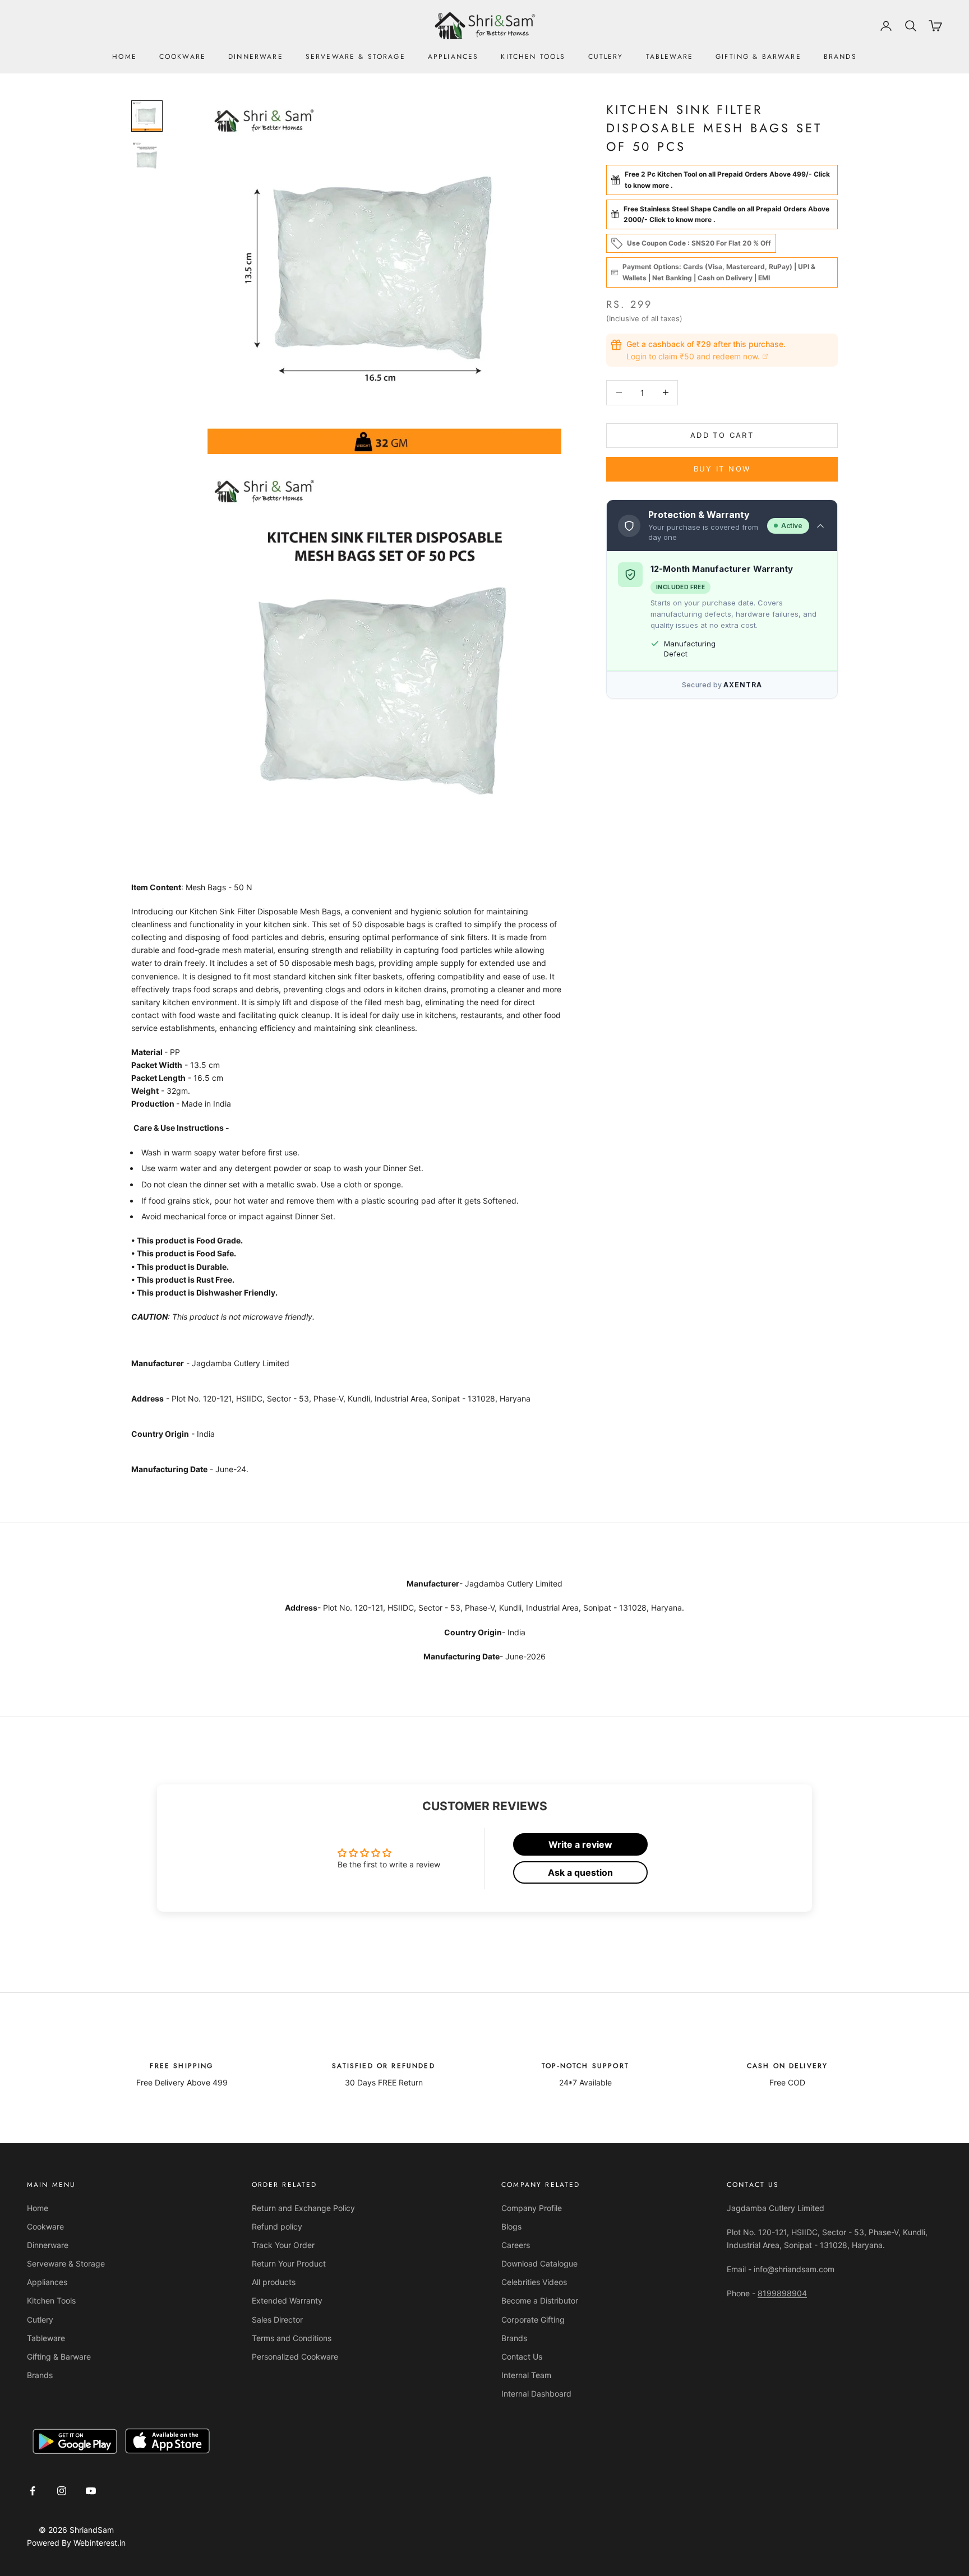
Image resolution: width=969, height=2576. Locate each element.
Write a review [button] (580, 1844)
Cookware (183, 57)
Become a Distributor (540, 2300)
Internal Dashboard (536, 2394)
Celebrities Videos (534, 2282)
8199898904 (782, 2293)
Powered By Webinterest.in (76, 2543)
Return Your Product (289, 2263)
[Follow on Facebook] (33, 2491)
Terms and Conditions (292, 2338)
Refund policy (277, 2226)
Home (124, 57)
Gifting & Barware (758, 57)
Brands (840, 57)
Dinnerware (256, 57)
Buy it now (722, 469)
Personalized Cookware (295, 2357)
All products (274, 2282)
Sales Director (277, 2320)
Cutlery (606, 57)
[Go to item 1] (147, 116)
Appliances (453, 57)
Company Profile (532, 2208)
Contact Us (522, 2357)
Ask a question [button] (580, 1872)
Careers (516, 2245)
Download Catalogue (539, 2263)
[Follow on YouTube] (91, 2491)
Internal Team (526, 2375)
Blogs (511, 2226)
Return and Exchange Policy (303, 2208)
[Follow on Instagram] (62, 2491)
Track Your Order (283, 2245)
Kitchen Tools (533, 57)
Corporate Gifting (533, 2320)
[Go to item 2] (147, 156)
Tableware (670, 57)
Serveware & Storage (356, 57)
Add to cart (722, 435)
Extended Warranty (287, 2300)
